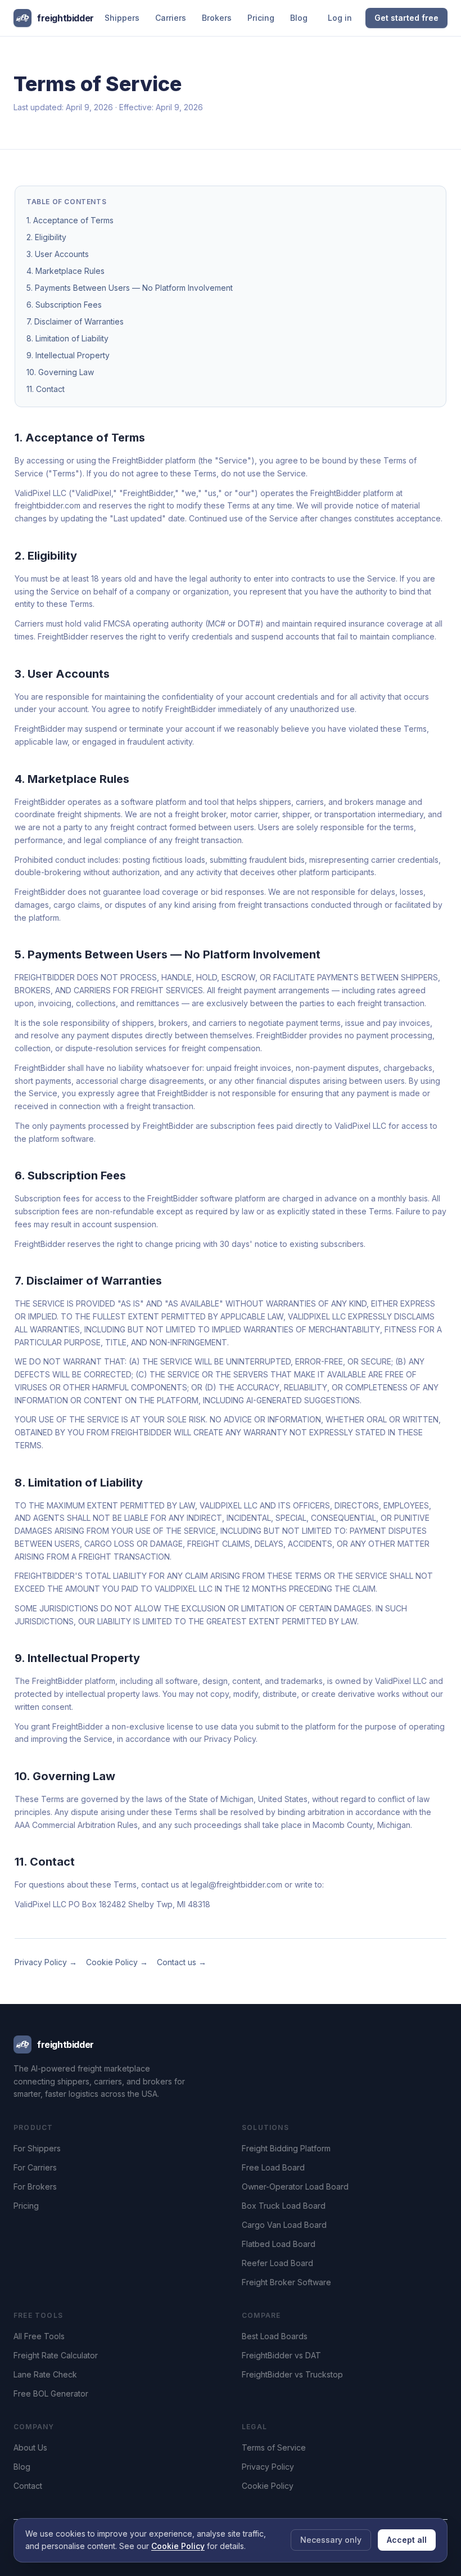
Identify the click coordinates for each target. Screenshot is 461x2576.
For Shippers (37, 2148)
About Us (30, 2447)
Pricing (261, 18)
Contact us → (182, 1962)
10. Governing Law (60, 372)
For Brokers (35, 2187)
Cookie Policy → (117, 1962)
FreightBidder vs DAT (281, 2355)
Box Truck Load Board (284, 2206)
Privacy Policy (268, 2467)
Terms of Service (274, 2447)
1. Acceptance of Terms (70, 220)
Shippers (122, 18)
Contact (28, 2486)
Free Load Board (273, 2167)
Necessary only (331, 2540)
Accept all (407, 2540)
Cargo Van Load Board (284, 2225)
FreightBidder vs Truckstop (292, 2374)
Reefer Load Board (277, 2263)
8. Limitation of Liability (67, 338)
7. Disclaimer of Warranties (75, 321)
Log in (340, 18)
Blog (299, 18)
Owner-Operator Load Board (295, 2187)
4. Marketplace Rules (65, 271)
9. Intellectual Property (68, 355)
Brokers (217, 18)
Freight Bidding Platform (286, 2148)
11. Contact (46, 389)
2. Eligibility (46, 237)
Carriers (171, 18)
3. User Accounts (58, 254)
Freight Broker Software (286, 2282)
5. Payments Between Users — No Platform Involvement (130, 288)
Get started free (406, 18)
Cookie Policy (268, 2486)
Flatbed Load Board (279, 2244)
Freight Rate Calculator (56, 2355)
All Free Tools (39, 2336)
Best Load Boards (275, 2336)
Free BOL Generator (51, 2393)
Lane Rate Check (45, 2374)
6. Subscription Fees (64, 305)
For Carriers (35, 2167)
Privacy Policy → (46, 1962)
